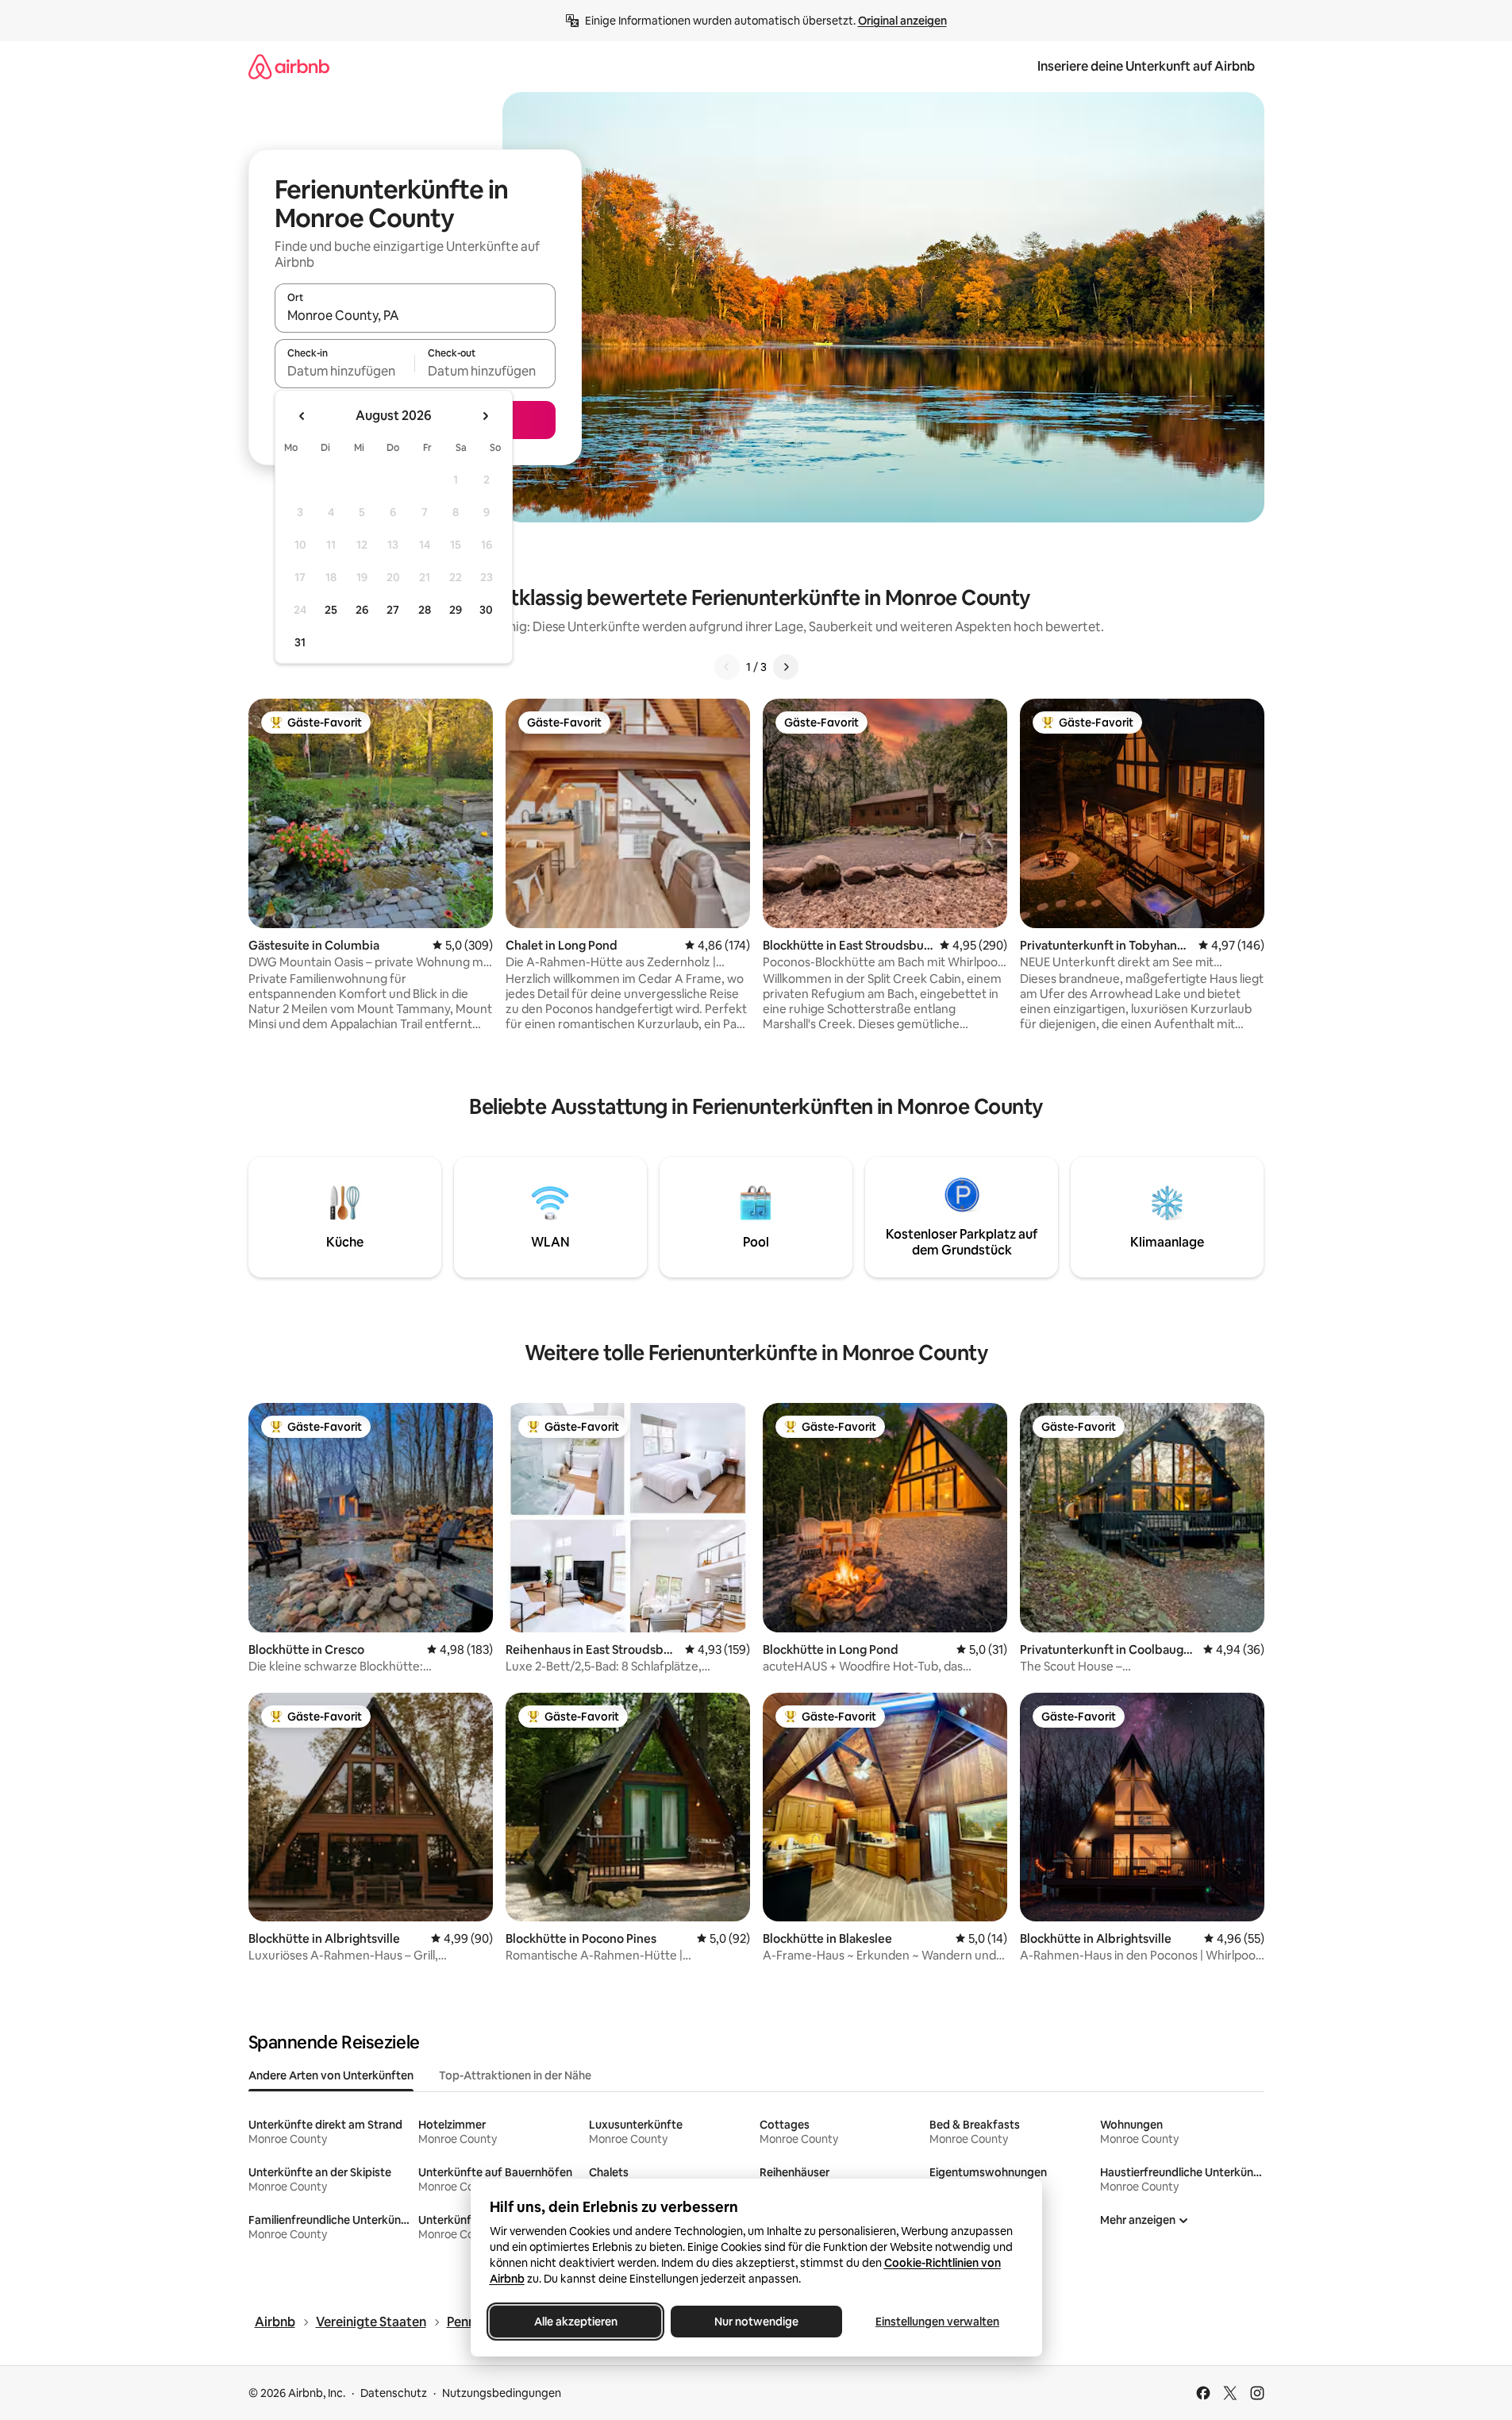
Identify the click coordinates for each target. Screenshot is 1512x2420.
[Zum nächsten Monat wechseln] (485, 416)
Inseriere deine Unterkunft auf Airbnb (1146, 66)
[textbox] (345, 371)
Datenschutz (394, 2393)
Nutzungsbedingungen (502, 2393)
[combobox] (415, 315)
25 (331, 610)
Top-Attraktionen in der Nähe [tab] (515, 2075)
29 (456, 610)
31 (300, 642)
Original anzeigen (902, 21)
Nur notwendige (756, 2322)
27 (393, 610)
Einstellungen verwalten (937, 2322)
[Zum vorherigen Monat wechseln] (302, 416)
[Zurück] (727, 667)
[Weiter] (786, 667)
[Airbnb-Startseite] (289, 66)
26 (362, 610)
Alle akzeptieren (575, 2322)
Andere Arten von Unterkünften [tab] (331, 2075)
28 (425, 610)
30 (486, 610)
